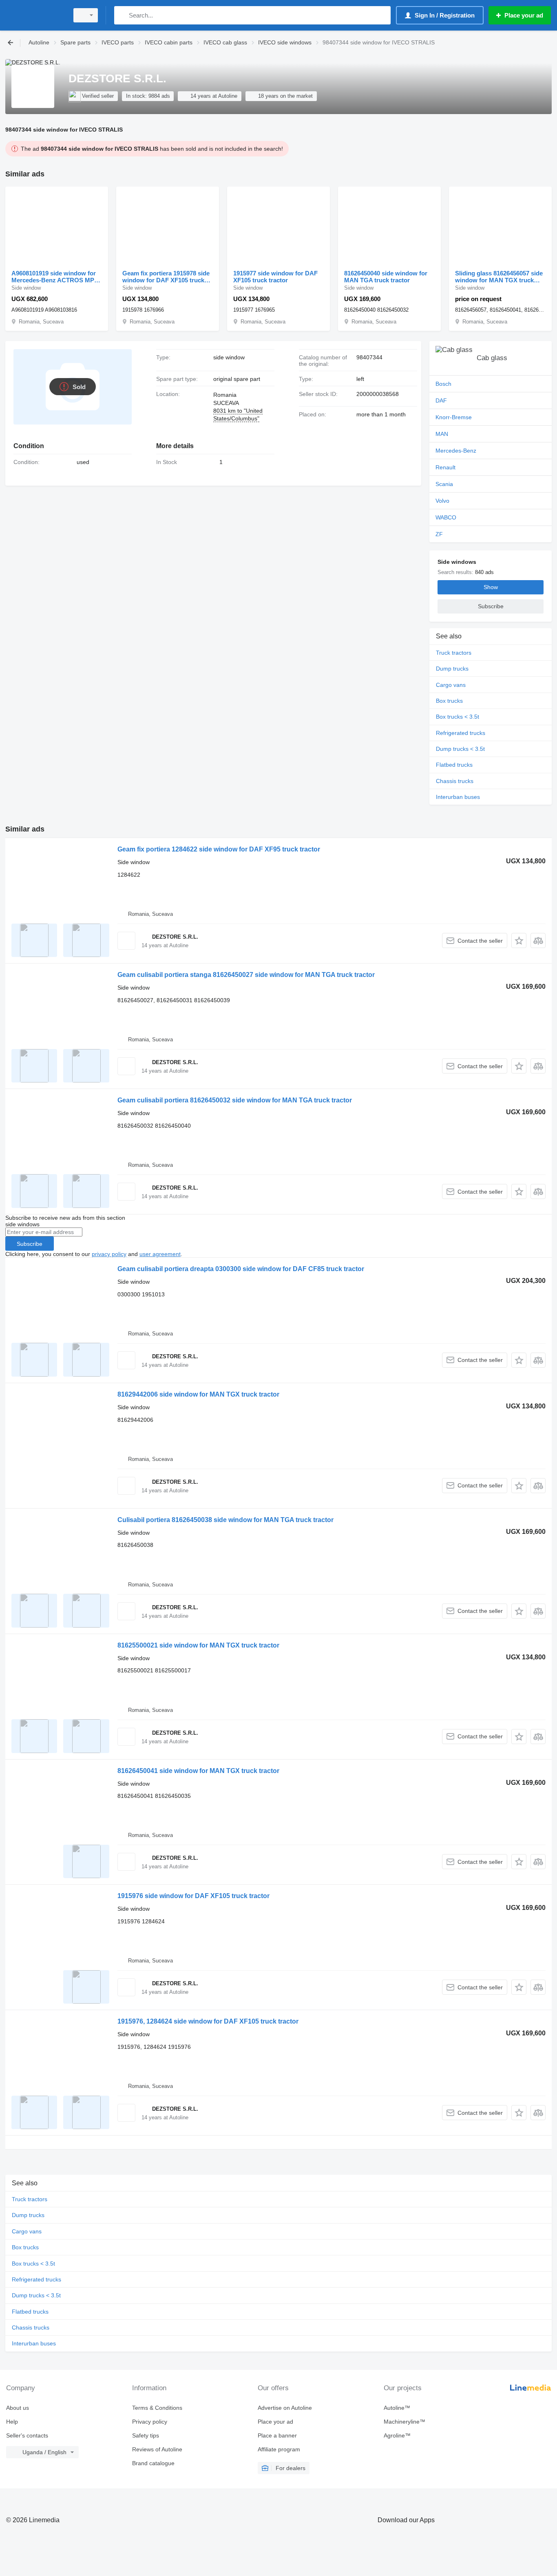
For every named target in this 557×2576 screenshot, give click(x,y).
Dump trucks (452, 669)
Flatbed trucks (454, 765)
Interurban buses (458, 797)
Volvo (442, 501)
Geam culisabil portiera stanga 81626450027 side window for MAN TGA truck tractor (246, 975)
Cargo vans (451, 685)
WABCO (446, 517)
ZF (439, 534)
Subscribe (30, 1244)
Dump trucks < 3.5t (460, 749)
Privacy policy (150, 2422)
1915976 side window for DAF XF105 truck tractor (193, 1896)
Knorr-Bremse (454, 417)
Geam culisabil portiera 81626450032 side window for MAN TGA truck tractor (235, 1100)
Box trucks (449, 701)
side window (229, 357)
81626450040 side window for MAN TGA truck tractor (386, 277)
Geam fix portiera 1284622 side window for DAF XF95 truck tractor (219, 849)
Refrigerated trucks (461, 733)
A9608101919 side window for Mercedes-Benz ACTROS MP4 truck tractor (54, 277)
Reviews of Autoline (157, 2449)
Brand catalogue (153, 2463)
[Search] (122, 15)
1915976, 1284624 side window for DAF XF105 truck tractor (208, 2021)
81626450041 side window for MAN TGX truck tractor (198, 1771)
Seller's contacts (27, 2435)
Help (12, 2422)
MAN (442, 434)
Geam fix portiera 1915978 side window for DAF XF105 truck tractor (166, 277)
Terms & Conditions (157, 2408)
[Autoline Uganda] (35, 15)
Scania (444, 484)
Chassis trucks (455, 781)
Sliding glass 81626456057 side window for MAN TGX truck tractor (499, 277)
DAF (441, 400)
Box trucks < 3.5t (458, 717)
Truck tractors (454, 653)
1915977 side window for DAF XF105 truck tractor (275, 277)
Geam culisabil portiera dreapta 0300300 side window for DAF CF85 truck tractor (241, 1269)
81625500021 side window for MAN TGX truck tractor (198, 1645)
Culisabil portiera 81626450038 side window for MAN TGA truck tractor (225, 1520)
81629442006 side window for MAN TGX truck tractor (198, 1394)
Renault (445, 467)
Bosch (443, 384)
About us (18, 2408)
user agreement (160, 1254)
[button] (519, 940)
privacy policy (109, 1254)
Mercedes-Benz (456, 451)
